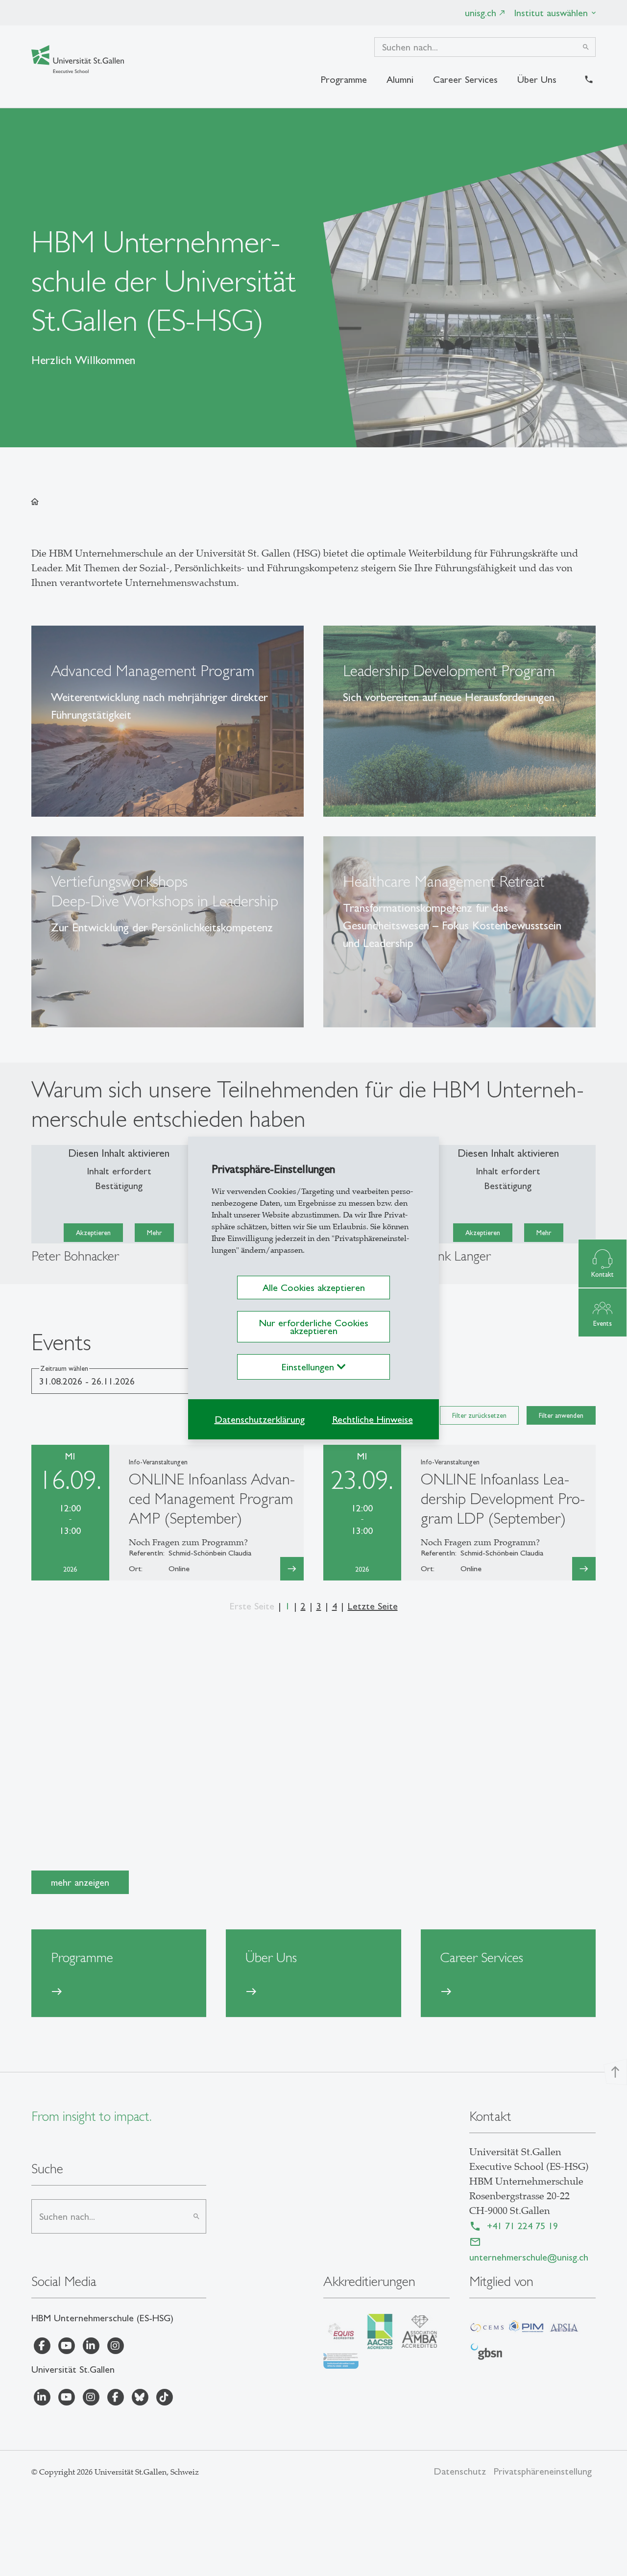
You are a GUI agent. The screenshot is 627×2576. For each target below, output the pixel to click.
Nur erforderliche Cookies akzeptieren (313, 1327)
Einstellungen (309, 1367)
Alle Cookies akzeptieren (314, 1288)
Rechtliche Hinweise (373, 1419)
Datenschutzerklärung (260, 1419)
